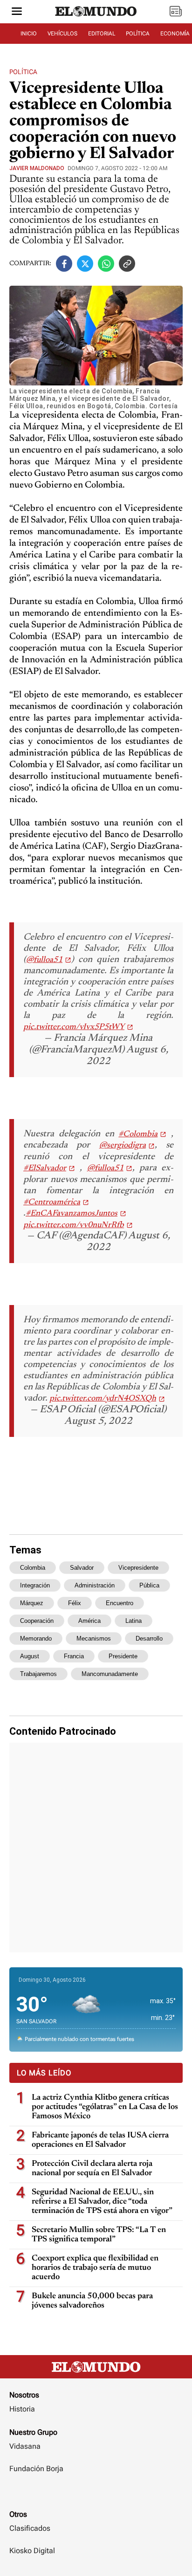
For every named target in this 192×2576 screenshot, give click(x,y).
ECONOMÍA (175, 34)
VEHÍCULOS (62, 34)
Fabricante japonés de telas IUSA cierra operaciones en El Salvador (100, 2140)
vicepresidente (138, 1568)
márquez (32, 1603)
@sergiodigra (123, 1146)
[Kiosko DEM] (176, 12)
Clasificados (30, 2528)
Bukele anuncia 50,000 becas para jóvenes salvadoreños (92, 2301)
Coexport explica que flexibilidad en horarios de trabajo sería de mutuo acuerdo (95, 2268)
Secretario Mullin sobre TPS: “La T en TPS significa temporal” (99, 2235)
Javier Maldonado (37, 168)
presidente (123, 1656)
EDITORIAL (102, 34)
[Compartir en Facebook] (64, 264)
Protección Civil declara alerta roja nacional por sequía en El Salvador (92, 2169)
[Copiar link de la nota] (127, 264)
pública (149, 1585)
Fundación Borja (36, 2469)
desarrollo (149, 1638)
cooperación (37, 1621)
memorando (36, 1638)
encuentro (120, 1603)
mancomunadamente (110, 1674)
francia (74, 1656)
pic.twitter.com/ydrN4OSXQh (103, 1399)
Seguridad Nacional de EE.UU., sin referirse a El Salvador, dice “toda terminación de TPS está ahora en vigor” (102, 2202)
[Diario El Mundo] (96, 20)
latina (134, 1621)
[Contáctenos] (96, 2496)
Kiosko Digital (32, 2551)
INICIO (29, 34)
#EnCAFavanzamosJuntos (72, 1214)
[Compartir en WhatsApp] (106, 264)
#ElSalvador (45, 1168)
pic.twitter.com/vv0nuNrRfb (74, 1225)
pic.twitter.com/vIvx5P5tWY (74, 1027)
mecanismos (94, 1638)
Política (23, 72)
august (30, 1656)
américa (89, 1621)
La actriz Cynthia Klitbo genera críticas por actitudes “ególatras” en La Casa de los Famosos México (105, 2107)
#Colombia (138, 1134)
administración (95, 1585)
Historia (22, 2409)
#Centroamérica (52, 1202)
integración (35, 1585)
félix (75, 1603)
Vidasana (25, 2446)
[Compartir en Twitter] (85, 264)
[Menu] (17, 12)
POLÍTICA (138, 34)
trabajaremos (38, 1674)
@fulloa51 (44, 960)
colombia (33, 1568)
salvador (82, 1568)
